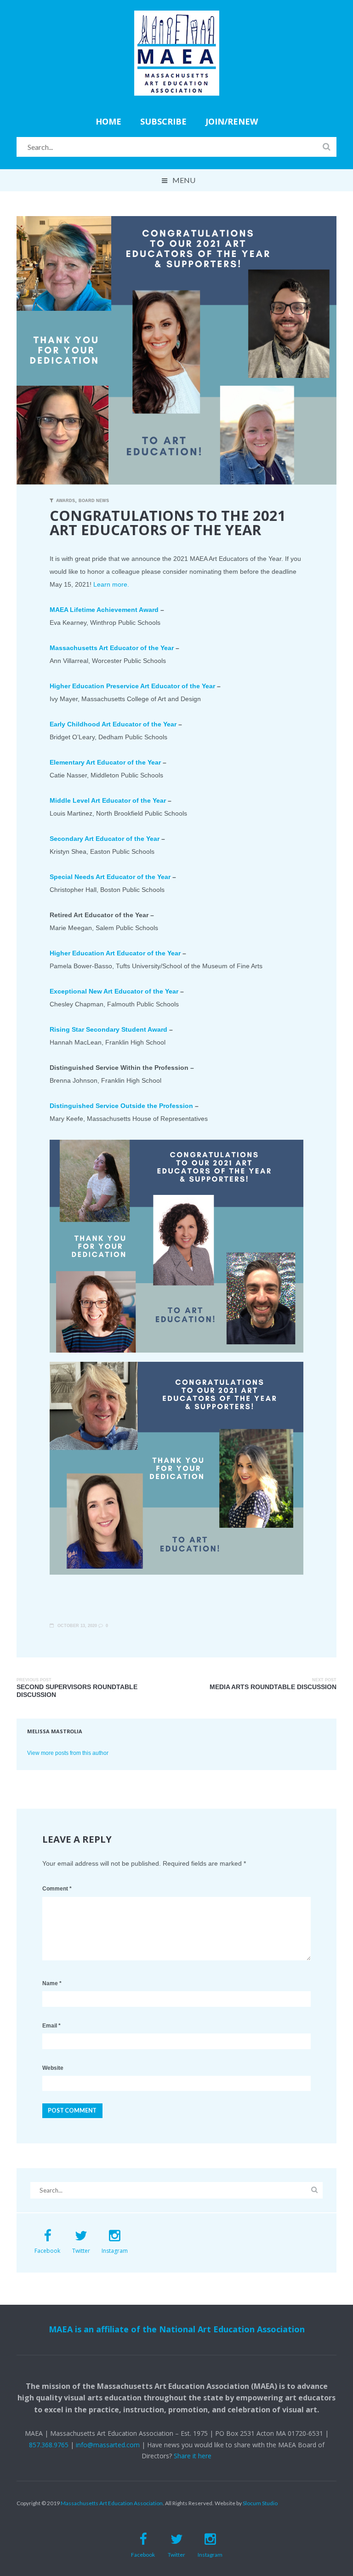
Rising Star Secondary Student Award (108, 1029)
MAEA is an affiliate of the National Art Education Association (177, 2329)
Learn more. (112, 584)
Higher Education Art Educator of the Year (115, 953)
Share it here (193, 2456)
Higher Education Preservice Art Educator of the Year (132, 686)
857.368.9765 (49, 2445)
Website (53, 2068)
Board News (94, 501)
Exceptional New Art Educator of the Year (114, 991)
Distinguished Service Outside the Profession (121, 1106)
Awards (65, 501)
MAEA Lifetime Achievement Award (104, 610)
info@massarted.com (108, 2445)
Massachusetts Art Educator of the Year (112, 648)
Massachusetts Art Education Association (112, 2503)
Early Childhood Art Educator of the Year (113, 724)
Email (51, 2026)
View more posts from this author (68, 1753)
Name (52, 1983)
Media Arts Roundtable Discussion (273, 1687)
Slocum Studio (260, 2503)
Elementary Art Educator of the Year (105, 762)
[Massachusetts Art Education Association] (177, 17)
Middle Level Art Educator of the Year (108, 800)
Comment (57, 1889)
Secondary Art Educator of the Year (105, 839)
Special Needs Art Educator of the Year (110, 877)
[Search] (327, 147)
